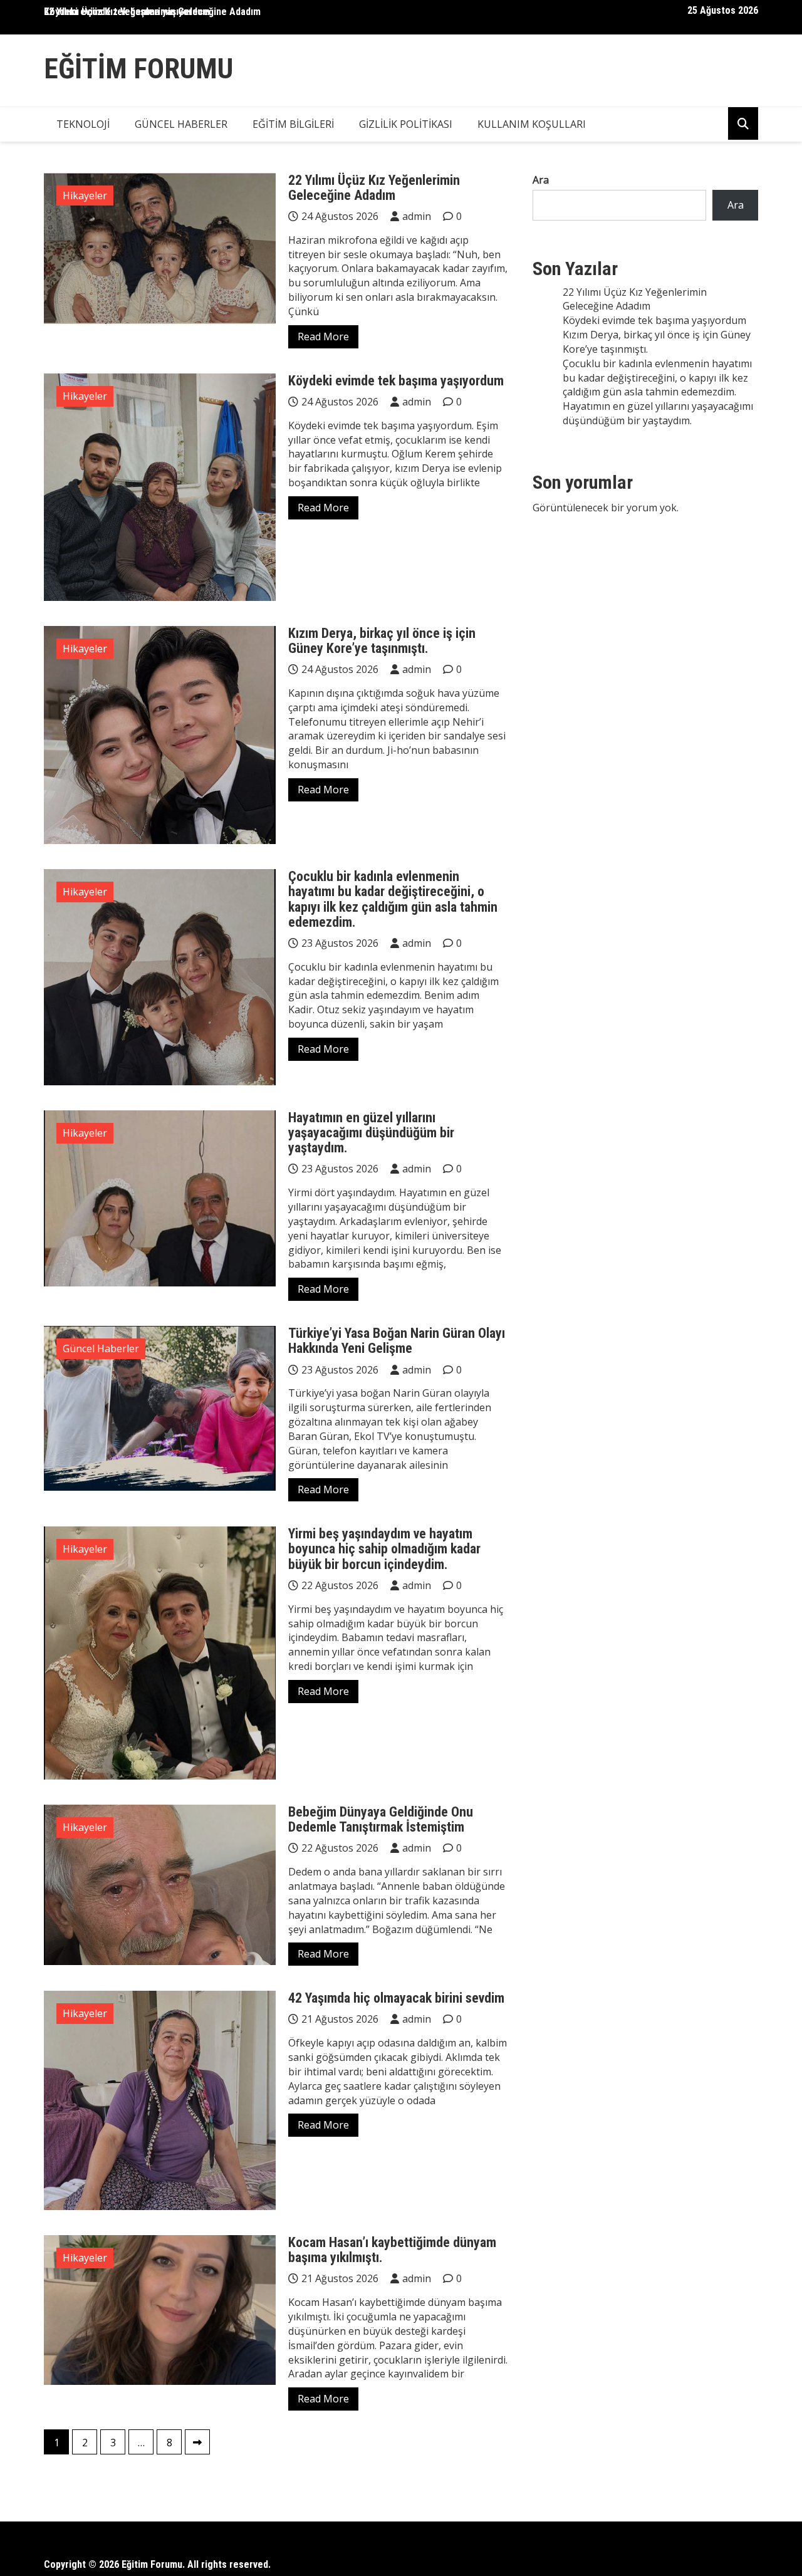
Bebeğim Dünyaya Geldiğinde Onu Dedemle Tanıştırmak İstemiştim (381, 1819)
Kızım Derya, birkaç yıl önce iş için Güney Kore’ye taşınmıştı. (382, 641)
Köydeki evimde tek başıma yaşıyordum (396, 381)
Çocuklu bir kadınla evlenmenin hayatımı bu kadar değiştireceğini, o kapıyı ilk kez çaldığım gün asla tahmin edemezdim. (393, 899)
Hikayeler (85, 196)
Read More (323, 336)
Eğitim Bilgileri (293, 124)
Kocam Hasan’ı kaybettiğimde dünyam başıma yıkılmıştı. (392, 2250)
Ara (541, 180)
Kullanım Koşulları (532, 124)
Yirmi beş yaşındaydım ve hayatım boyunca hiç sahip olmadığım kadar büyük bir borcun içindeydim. (384, 1549)
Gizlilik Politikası (406, 124)
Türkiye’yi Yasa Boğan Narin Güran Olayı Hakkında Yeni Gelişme (397, 1341)
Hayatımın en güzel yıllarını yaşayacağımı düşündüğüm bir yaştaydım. (371, 1133)
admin (417, 216)
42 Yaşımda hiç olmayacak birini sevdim (396, 1998)
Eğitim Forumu (138, 69)
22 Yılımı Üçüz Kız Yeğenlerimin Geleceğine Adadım (152, 12)
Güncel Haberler (181, 124)
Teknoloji (83, 124)
